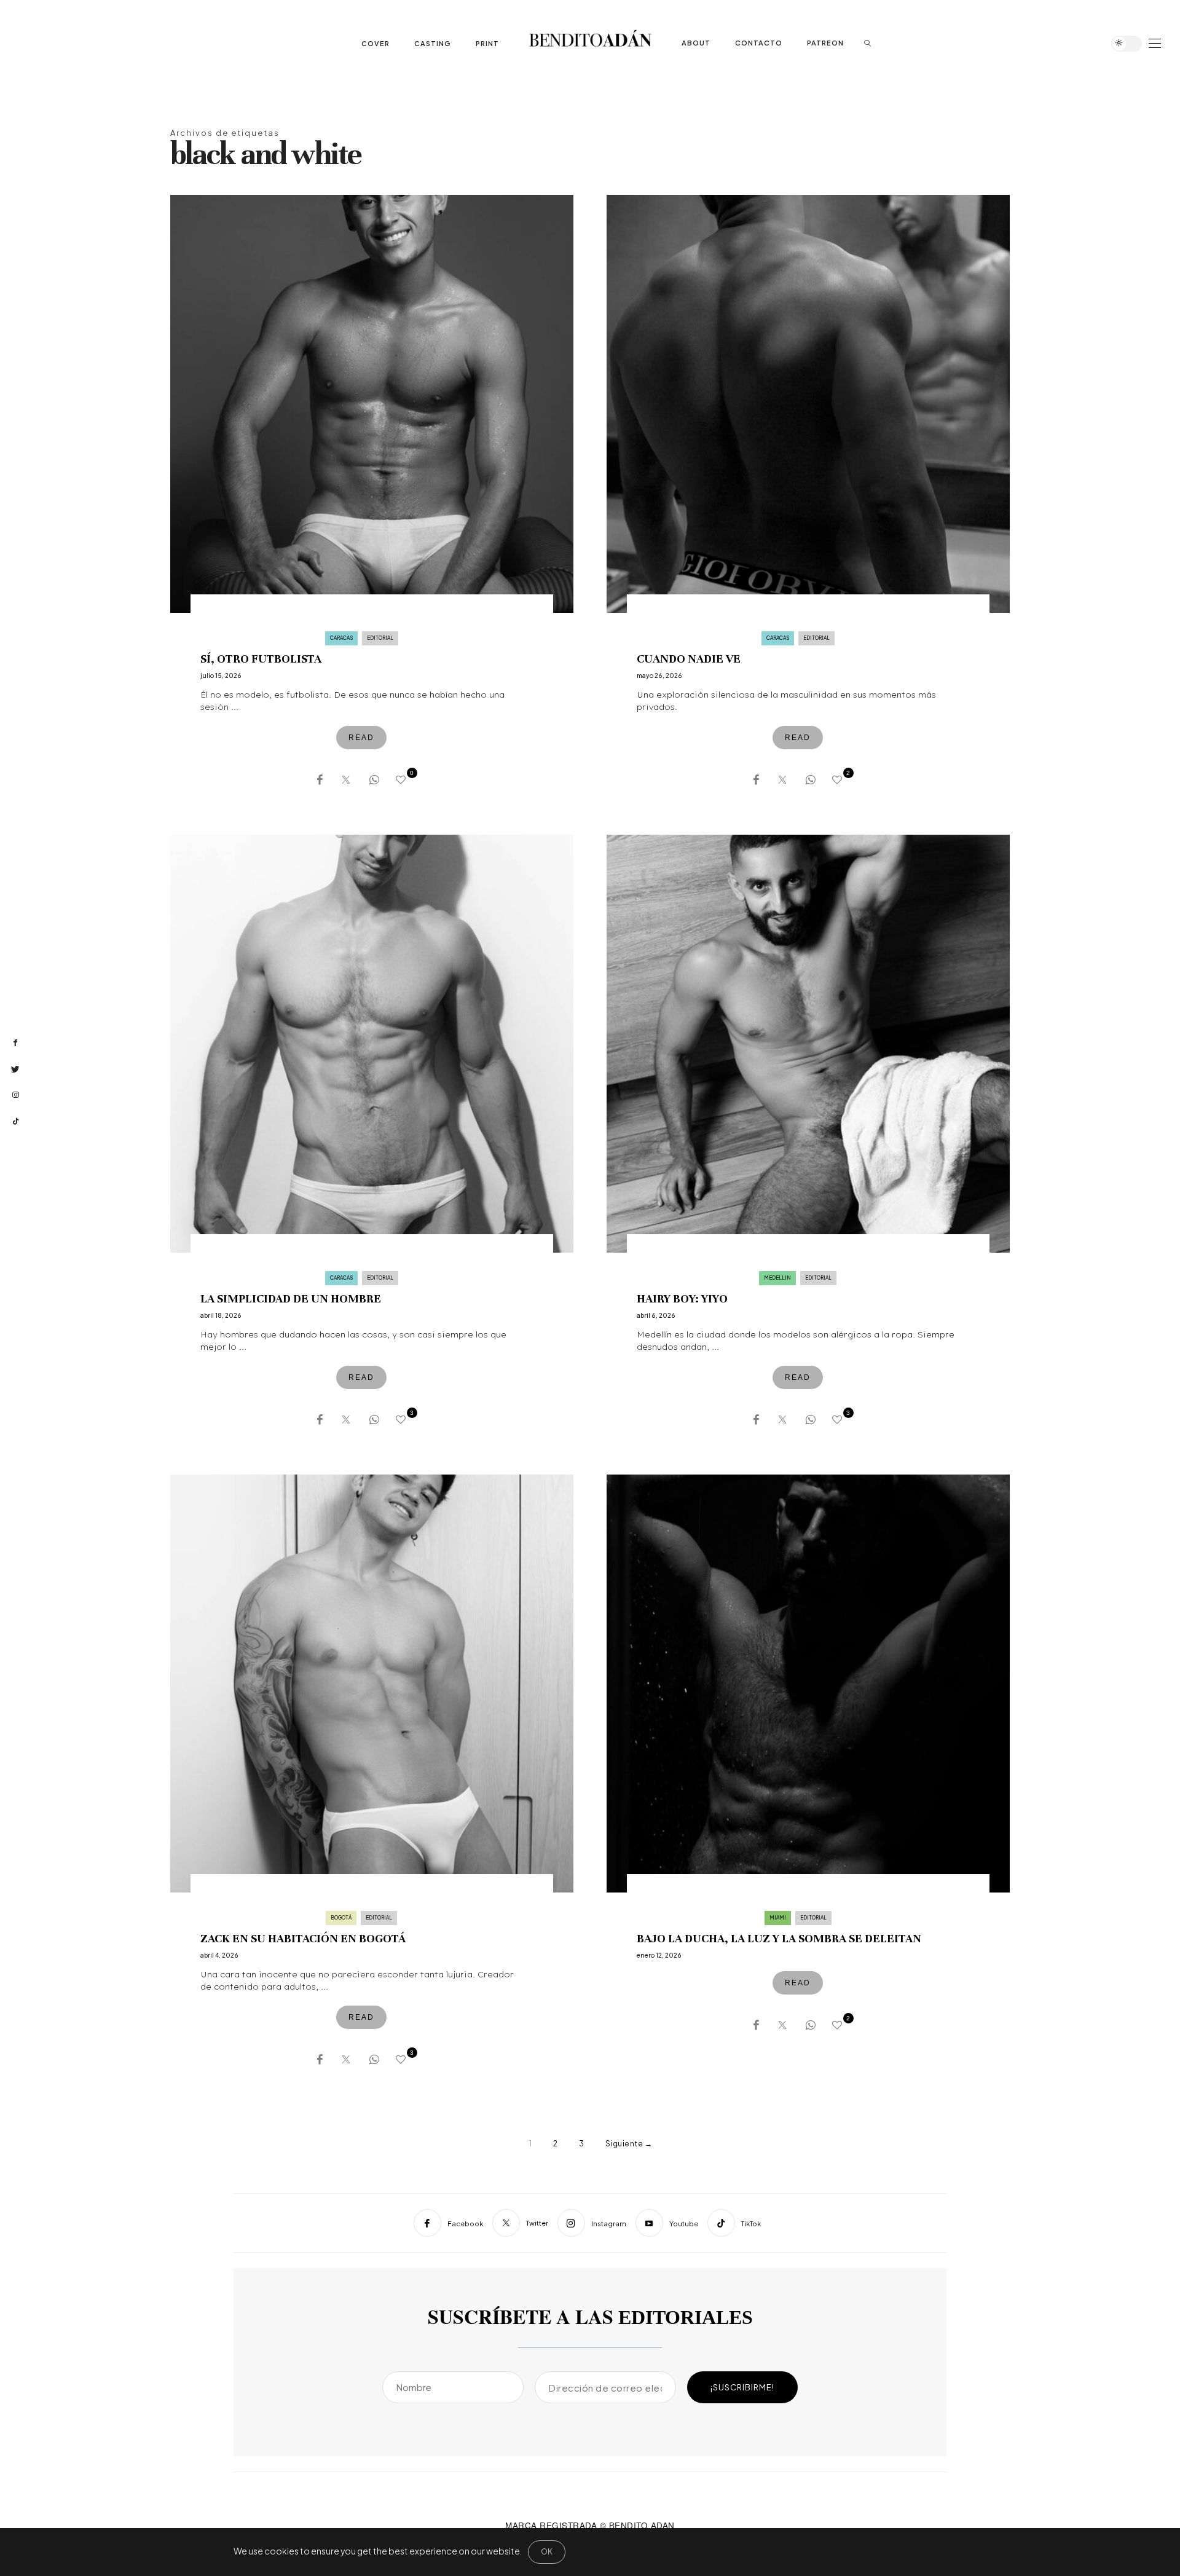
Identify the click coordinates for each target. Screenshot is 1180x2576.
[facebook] (15, 1043)
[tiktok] (15, 1122)
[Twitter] (344, 778)
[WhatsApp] (373, 778)
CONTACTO (759, 43)
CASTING (433, 43)
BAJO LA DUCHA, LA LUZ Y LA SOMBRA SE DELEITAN (779, 1938)
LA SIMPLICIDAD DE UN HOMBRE (291, 1298)
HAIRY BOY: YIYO (682, 1298)
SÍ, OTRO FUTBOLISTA (261, 659)
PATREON (825, 43)
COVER (376, 43)
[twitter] (15, 1069)
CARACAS (341, 638)
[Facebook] (318, 778)
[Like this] (403, 779)
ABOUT (696, 43)
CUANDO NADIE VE (689, 659)
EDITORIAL (380, 638)
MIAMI (778, 1918)
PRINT (487, 43)
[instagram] (15, 1095)
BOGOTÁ (341, 1918)
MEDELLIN (777, 1278)
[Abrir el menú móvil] (1155, 43)
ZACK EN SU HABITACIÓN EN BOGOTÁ (303, 1938)
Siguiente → (629, 2144)
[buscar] (868, 43)
